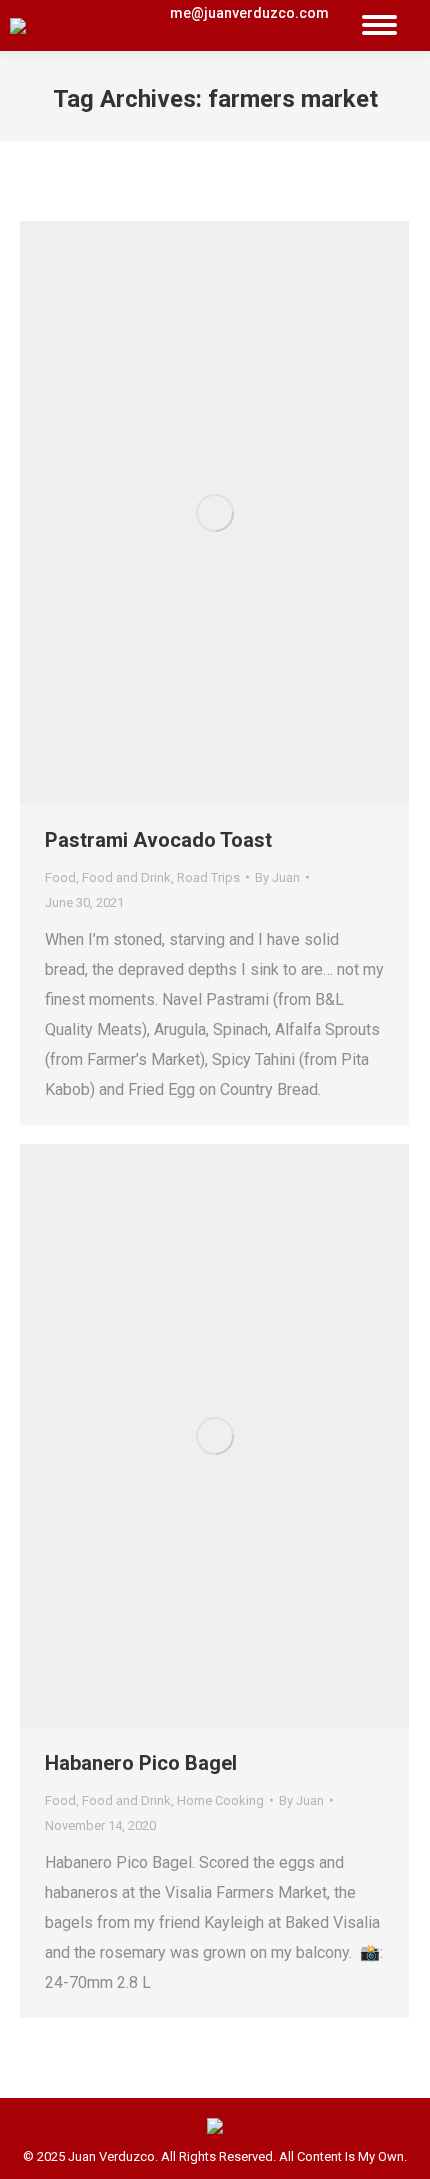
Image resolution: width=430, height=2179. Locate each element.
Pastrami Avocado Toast (158, 840)
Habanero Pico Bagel (141, 1763)
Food (60, 877)
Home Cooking (220, 1800)
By (277, 877)
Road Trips (208, 877)
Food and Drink (126, 877)
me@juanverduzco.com (249, 13)
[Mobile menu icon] (379, 25)
